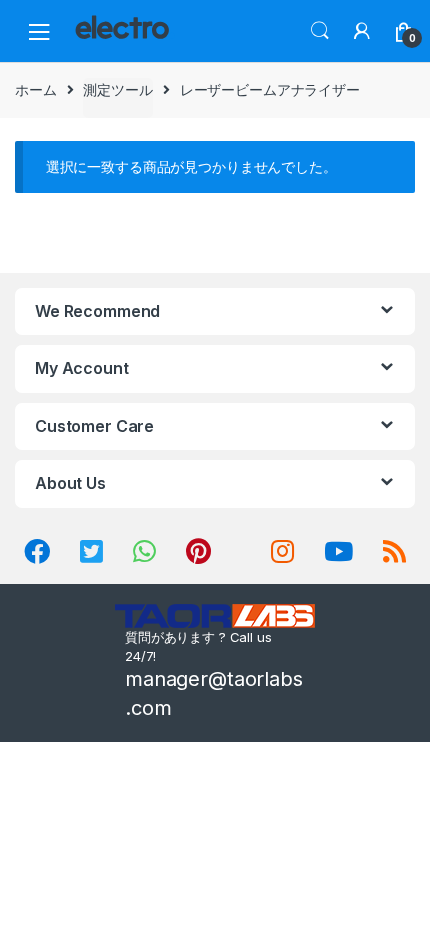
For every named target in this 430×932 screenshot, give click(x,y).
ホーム (36, 89)
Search (320, 31)
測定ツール (117, 89)
